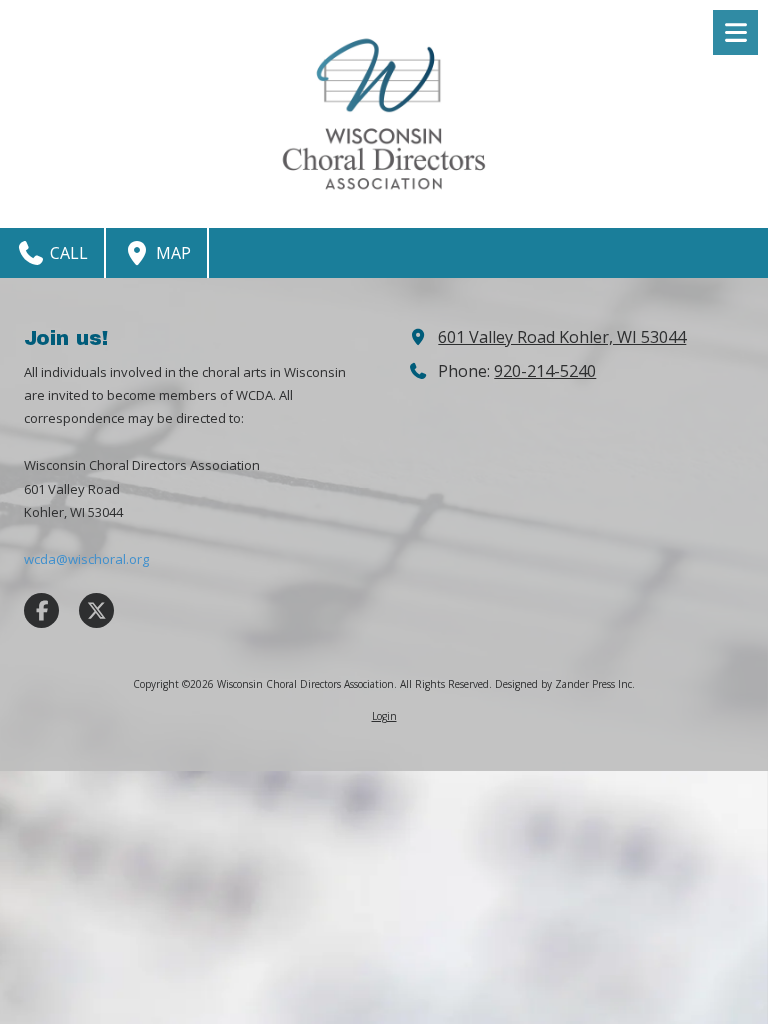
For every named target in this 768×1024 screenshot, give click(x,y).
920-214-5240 (545, 371)
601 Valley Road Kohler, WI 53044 (562, 337)
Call (67, 253)
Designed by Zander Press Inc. (565, 684)
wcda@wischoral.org (86, 559)
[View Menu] (735, 32)
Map (171, 253)
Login (384, 716)
